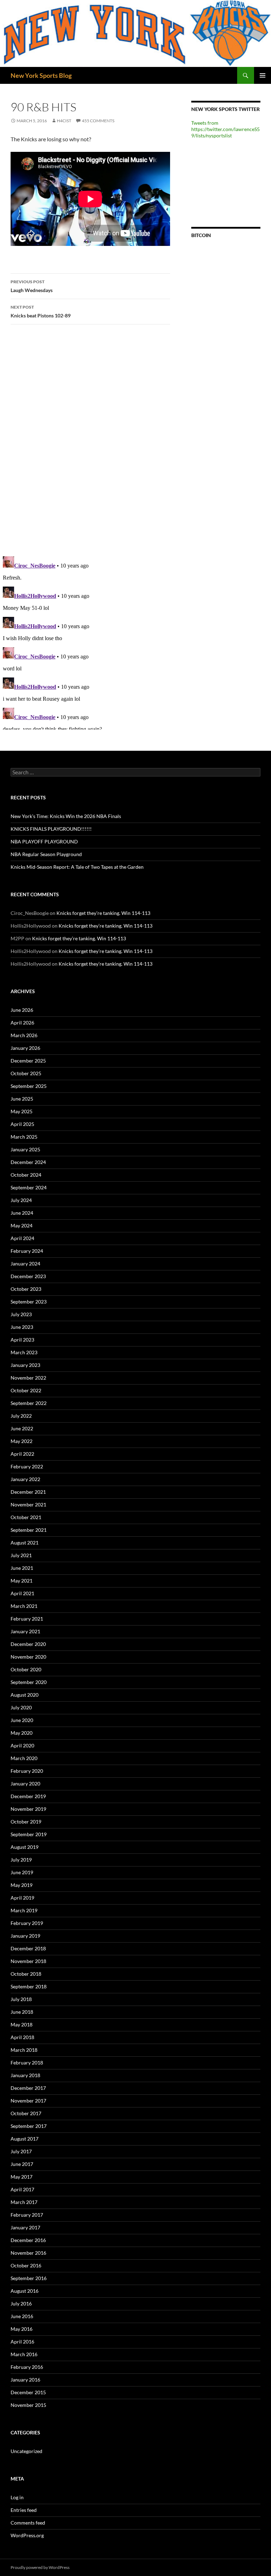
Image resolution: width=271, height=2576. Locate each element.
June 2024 (22, 1213)
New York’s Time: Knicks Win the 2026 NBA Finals (66, 816)
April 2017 (22, 2189)
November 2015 (28, 2405)
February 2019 (27, 1923)
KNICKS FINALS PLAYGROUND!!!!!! (51, 829)
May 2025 (22, 1111)
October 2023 (26, 1289)
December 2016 (28, 2240)
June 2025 (22, 1099)
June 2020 (22, 1720)
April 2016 (22, 2342)
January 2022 (25, 1479)
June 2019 (22, 1872)
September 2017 (29, 2126)
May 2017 (22, 2177)
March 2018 (24, 2050)
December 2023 (28, 1276)
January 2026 (25, 1048)
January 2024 (25, 1264)
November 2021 (28, 1504)
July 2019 (21, 1860)
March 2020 (24, 1758)
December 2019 (28, 1796)
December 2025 (28, 1061)
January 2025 (25, 1149)
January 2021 (25, 1631)
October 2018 (26, 1974)
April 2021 (22, 1593)
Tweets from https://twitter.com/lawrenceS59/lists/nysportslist (225, 129)
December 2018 (28, 1948)
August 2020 (25, 1695)
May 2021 (22, 1581)
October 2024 (26, 1175)
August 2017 (25, 2139)
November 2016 (28, 2253)
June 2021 (22, 1568)
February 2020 (27, 1771)
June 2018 (22, 2012)
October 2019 (26, 1822)
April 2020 (22, 1745)
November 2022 (28, 1378)
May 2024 (22, 1225)
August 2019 (25, 1847)
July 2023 (21, 1314)
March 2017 (24, 2202)
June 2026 (22, 1010)
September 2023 (29, 1302)
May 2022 (22, 1441)
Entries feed (24, 2510)
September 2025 (29, 1086)
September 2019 (29, 1834)
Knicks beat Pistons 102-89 (41, 311)
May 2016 (22, 2329)
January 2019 (25, 1936)
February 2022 (27, 1466)
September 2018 (29, 1986)
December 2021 (28, 1492)
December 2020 (28, 1644)
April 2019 (22, 1898)
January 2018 (25, 2075)
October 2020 (26, 1669)
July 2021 (21, 1555)
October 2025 (26, 1073)
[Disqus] (90, 440)
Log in (17, 2497)
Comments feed (28, 2523)
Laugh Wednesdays (32, 286)
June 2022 (22, 1428)
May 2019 (22, 1885)
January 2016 (25, 2380)
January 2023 (25, 1365)
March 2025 (24, 1137)
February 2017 (27, 2215)
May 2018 (22, 2024)
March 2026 (24, 1035)
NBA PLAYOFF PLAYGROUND (44, 841)
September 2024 (29, 1187)
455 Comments (98, 121)
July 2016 (21, 2303)
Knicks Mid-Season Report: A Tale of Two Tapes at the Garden (77, 867)
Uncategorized (26, 2451)
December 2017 (28, 2088)
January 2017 (25, 2227)
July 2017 (21, 2151)
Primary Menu (263, 75)
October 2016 (26, 2265)
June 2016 (22, 2316)
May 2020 (22, 1733)
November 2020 (28, 1657)
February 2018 (27, 2063)
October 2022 (26, 1390)
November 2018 (28, 1961)
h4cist (64, 121)
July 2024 (21, 1200)
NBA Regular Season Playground (46, 854)
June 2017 (22, 2164)
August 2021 (25, 1543)
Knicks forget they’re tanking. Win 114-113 (103, 913)
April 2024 (22, 1238)
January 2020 (25, 1784)
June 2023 (22, 1327)
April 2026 (22, 1023)
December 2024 (28, 1162)
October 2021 (26, 1517)
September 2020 (29, 1682)
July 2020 (21, 1707)
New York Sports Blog (41, 75)
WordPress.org (27, 2535)
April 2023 (22, 1340)
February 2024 (27, 1251)
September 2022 (29, 1403)
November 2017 (28, 2101)
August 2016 (25, 2291)
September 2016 (29, 2278)
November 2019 (28, 1809)
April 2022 (22, 1454)
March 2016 (24, 2354)
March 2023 (24, 1352)
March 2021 (24, 1606)
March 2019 (24, 1910)
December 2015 (28, 2392)
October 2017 (26, 2113)
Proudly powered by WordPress (40, 2567)
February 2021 (27, 1619)
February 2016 (27, 2367)
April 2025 (22, 1124)
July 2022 (21, 1416)
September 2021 (29, 1530)
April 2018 (22, 2037)
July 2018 (21, 1999)
